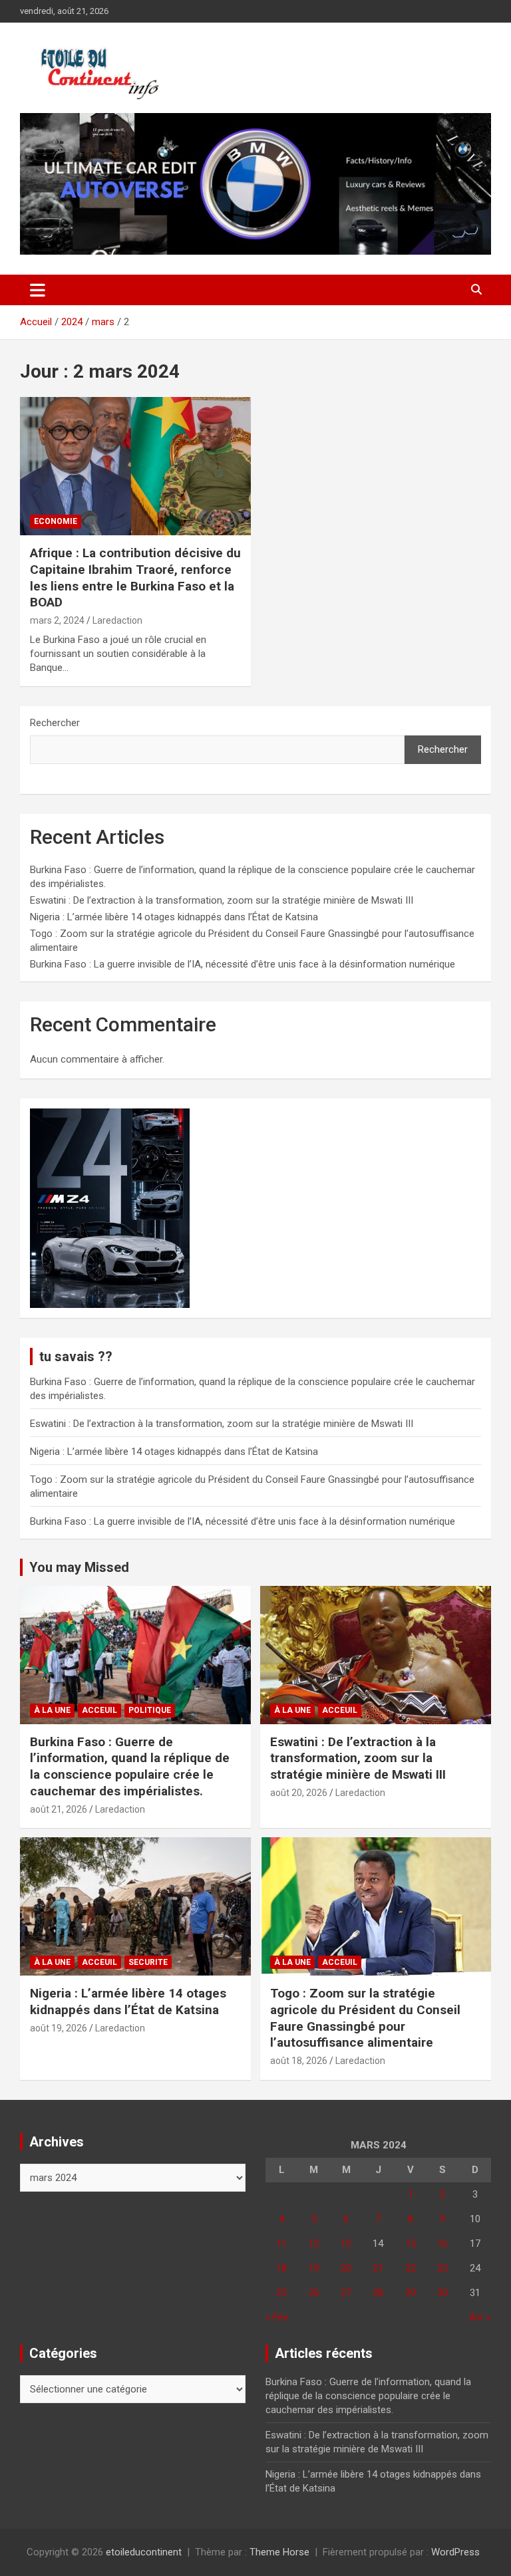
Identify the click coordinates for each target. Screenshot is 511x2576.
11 (281, 2244)
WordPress (455, 2552)
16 (442, 2244)
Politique (150, 1710)
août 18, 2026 (299, 2061)
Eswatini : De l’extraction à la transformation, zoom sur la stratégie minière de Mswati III (222, 900)
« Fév (277, 2317)
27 (346, 2293)
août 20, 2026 (299, 1793)
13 (346, 2244)
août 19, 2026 (59, 2028)
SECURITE (148, 1962)
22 (411, 2268)
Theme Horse (279, 2552)
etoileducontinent (144, 2552)
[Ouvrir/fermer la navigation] (38, 290)
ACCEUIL (99, 1710)
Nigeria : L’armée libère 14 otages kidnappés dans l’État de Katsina (174, 917)
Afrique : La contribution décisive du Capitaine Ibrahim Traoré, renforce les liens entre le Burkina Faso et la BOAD (135, 578)
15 (411, 2244)
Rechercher (55, 723)
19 (314, 2268)
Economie (56, 521)
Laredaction (117, 620)
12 (314, 2244)
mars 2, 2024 (57, 620)
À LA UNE (52, 1710)
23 (442, 2268)
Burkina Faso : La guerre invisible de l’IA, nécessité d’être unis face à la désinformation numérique (243, 964)
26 (314, 2293)
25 (281, 2293)
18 (281, 2268)
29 (411, 2293)
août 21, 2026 (59, 1809)
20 (346, 2268)
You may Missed (79, 1567)
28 (378, 2293)
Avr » (480, 2317)
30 (442, 2293)
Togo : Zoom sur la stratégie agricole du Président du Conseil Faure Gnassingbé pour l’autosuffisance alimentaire (365, 2018)
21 (378, 2268)
